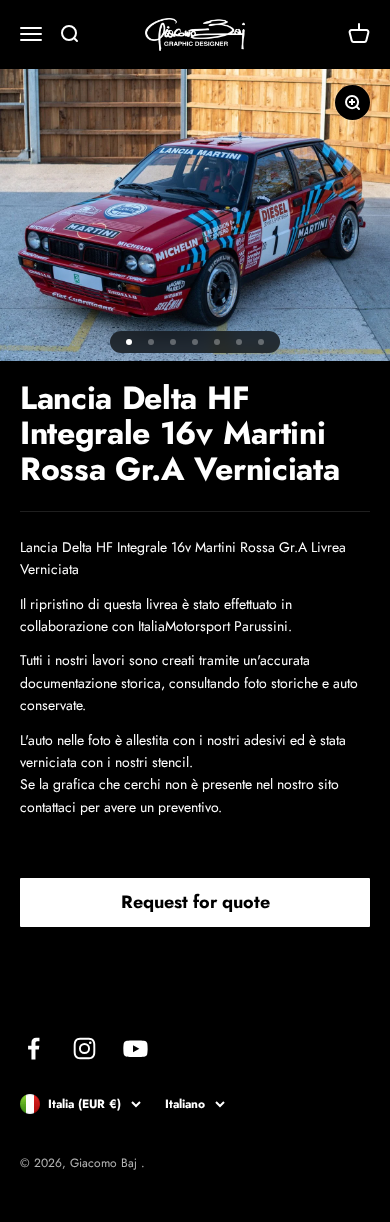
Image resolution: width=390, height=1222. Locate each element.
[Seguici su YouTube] (135, 1048)
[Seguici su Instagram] (84, 1048)
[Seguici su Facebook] (33, 1048)
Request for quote (195, 902)
